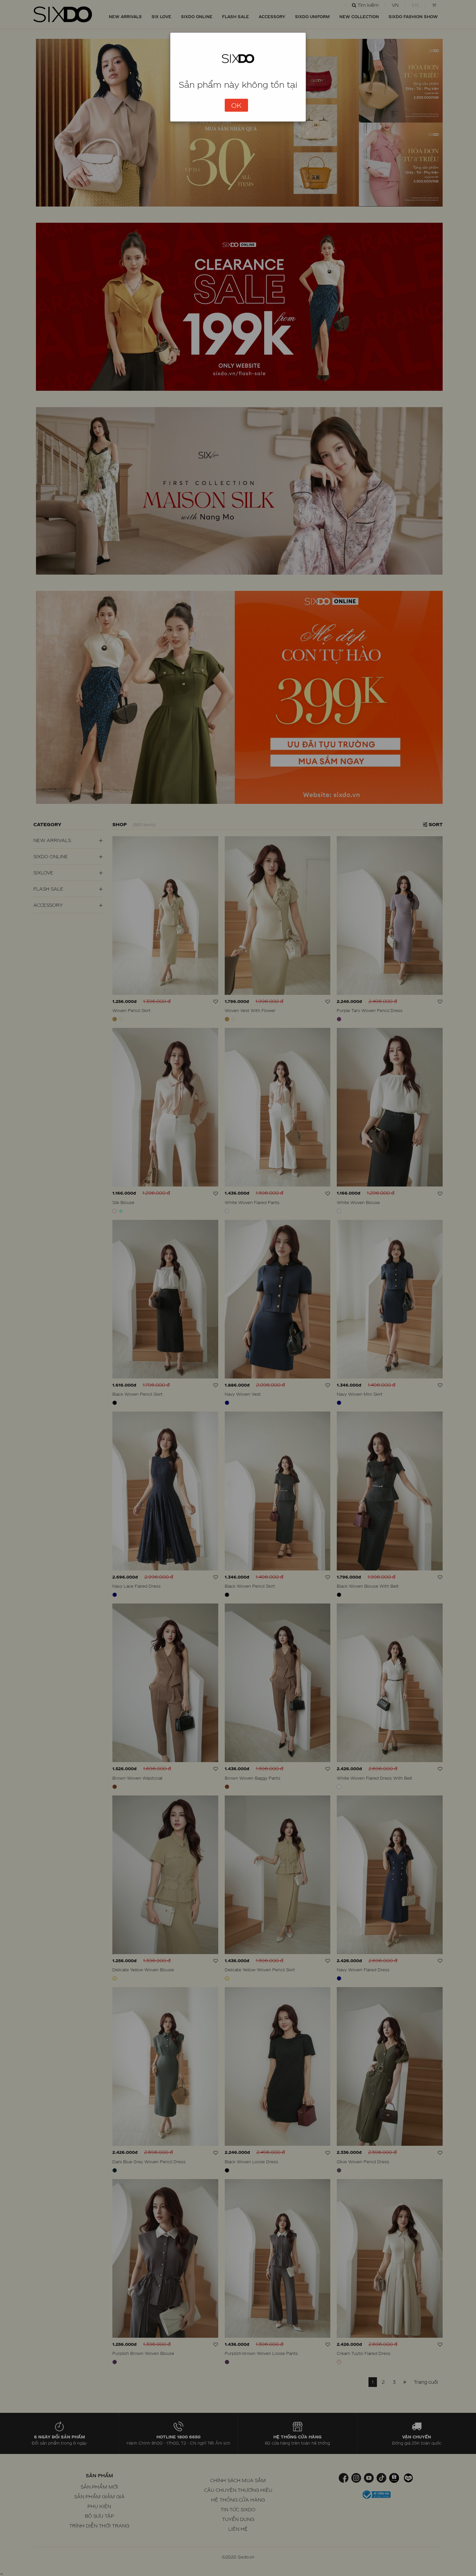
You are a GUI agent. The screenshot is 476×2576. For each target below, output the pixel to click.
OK (236, 105)
